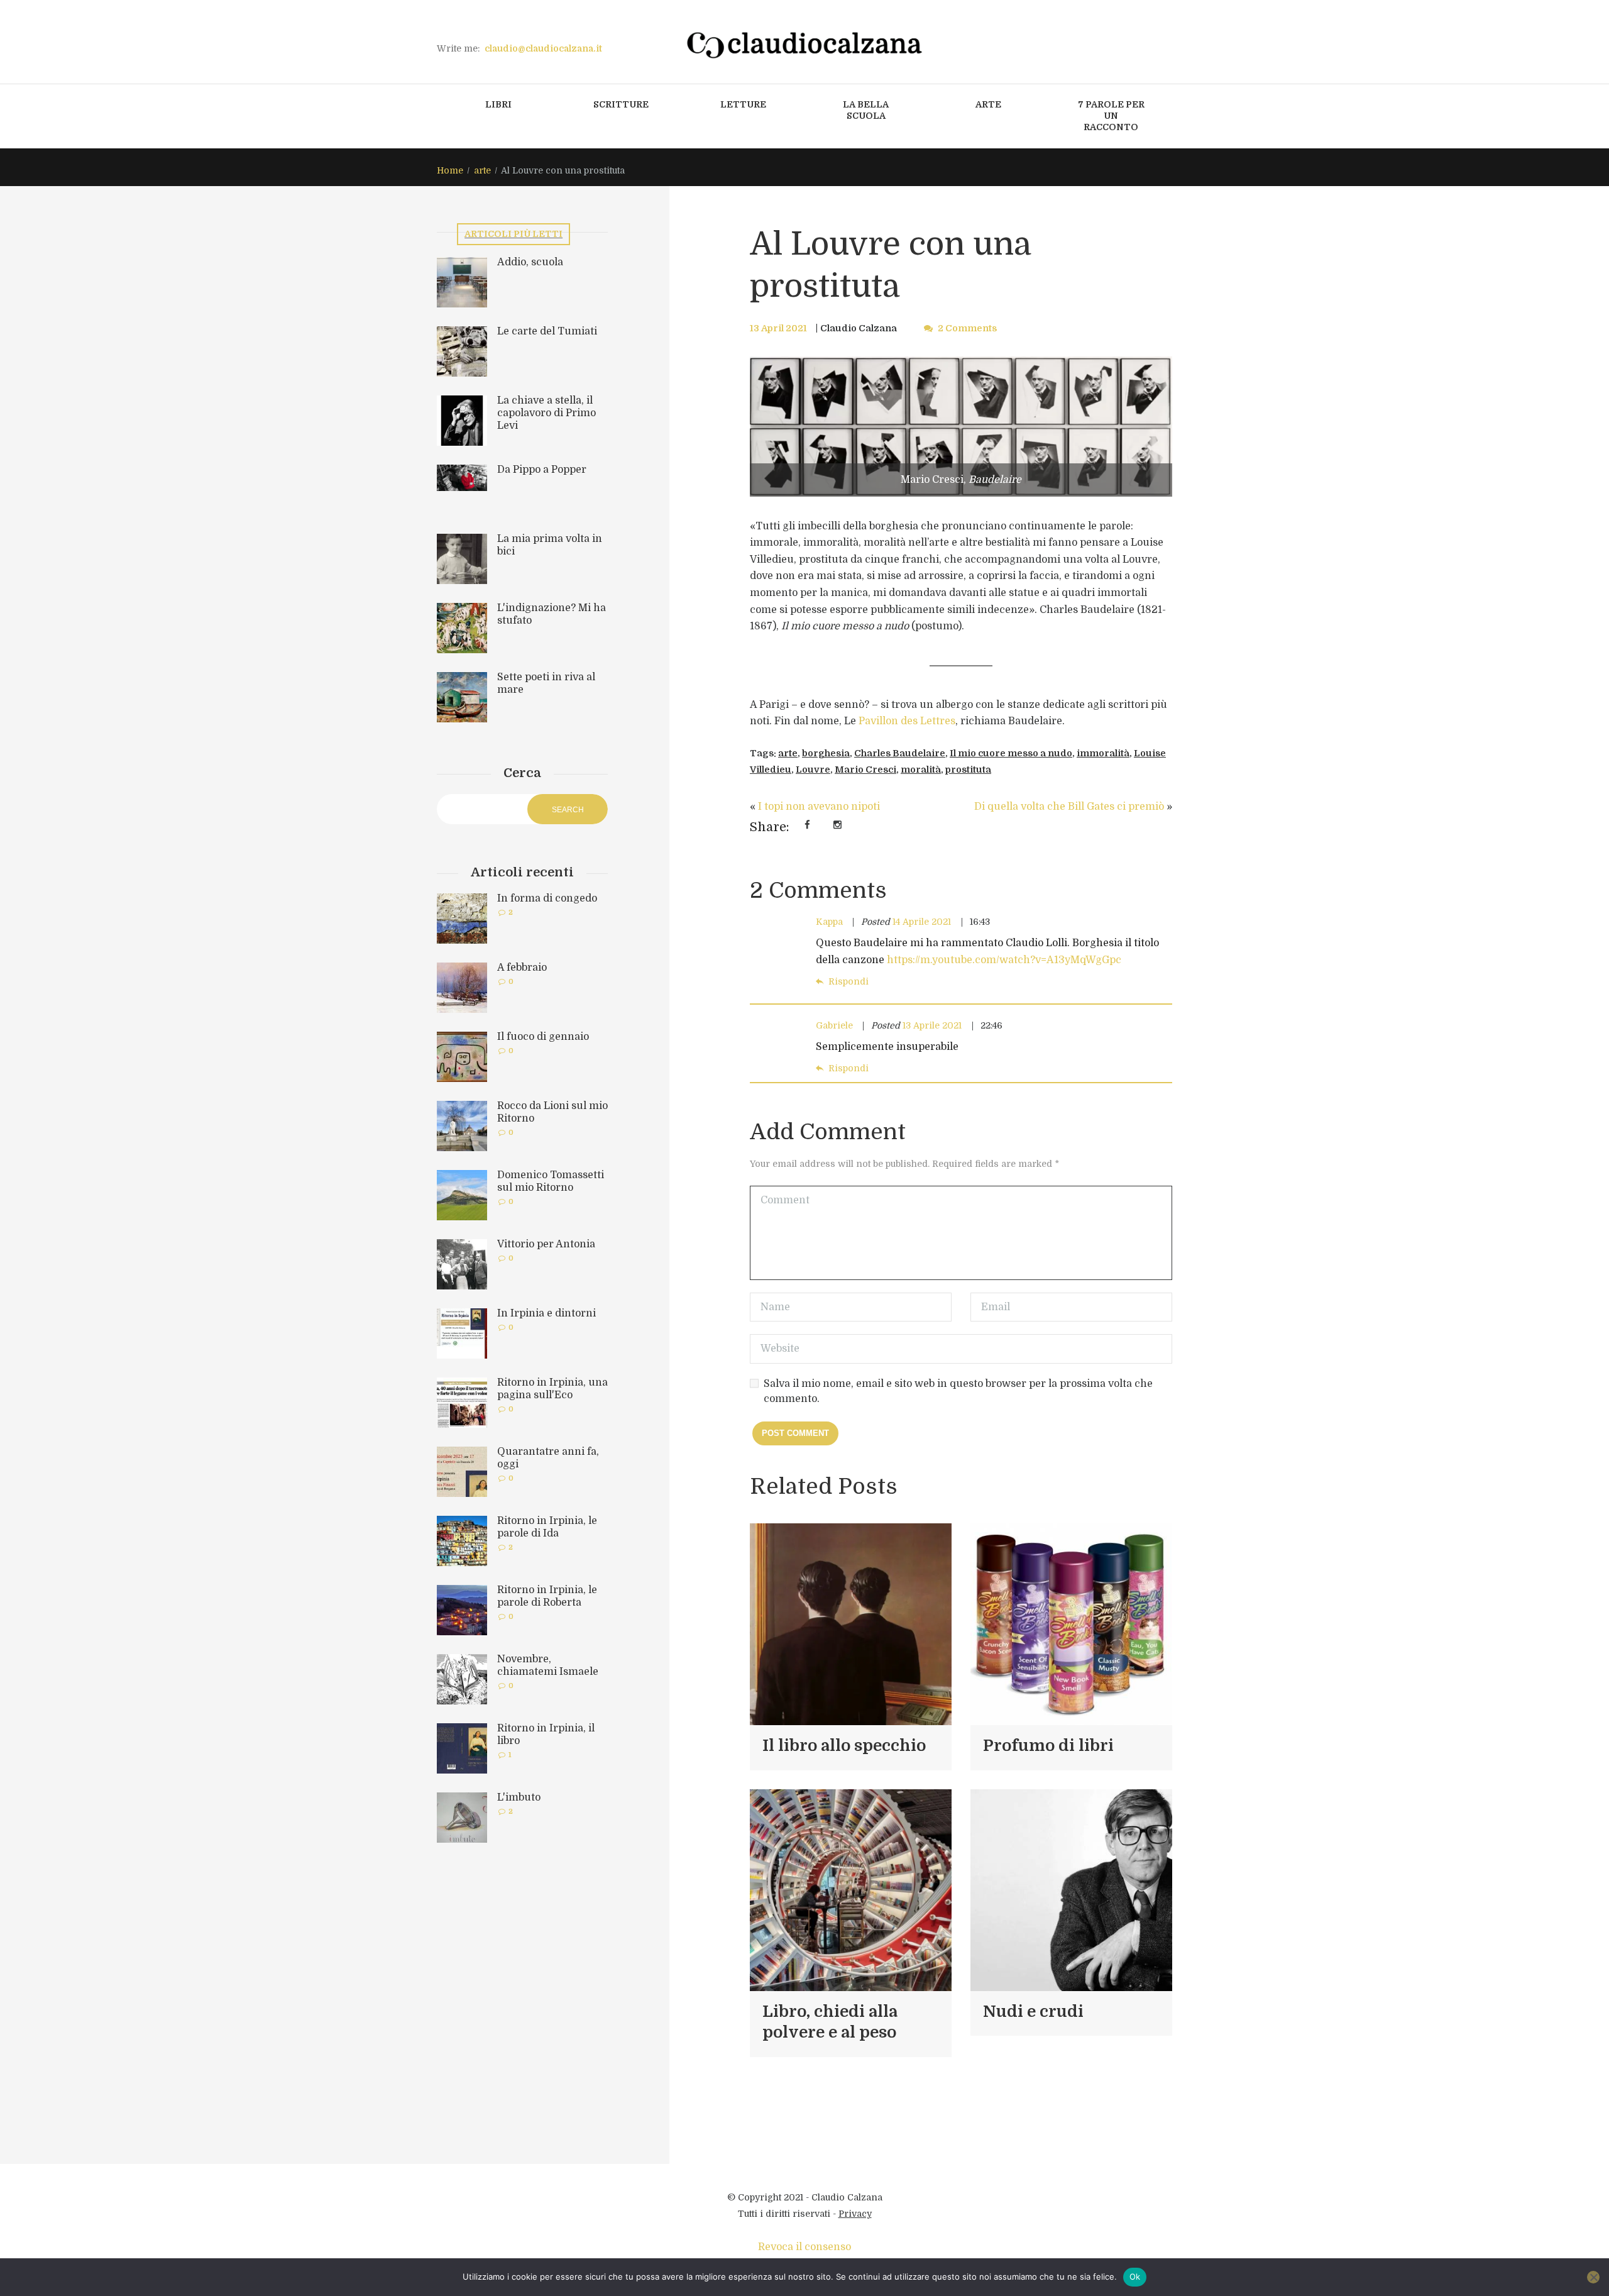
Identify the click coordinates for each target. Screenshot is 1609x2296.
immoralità (1103, 753)
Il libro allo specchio (844, 1746)
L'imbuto (519, 1797)
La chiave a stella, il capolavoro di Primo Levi (546, 413)
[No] (1593, 2277)
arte (482, 170)
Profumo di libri (1048, 1746)
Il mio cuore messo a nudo (1011, 753)
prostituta (968, 770)
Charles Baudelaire (900, 753)
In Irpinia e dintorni (546, 1313)
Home (450, 170)
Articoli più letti (513, 234)
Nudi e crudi (1033, 2012)
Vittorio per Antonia (546, 1244)
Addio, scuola (530, 262)
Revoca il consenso (804, 2247)
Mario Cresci (865, 770)
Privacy (855, 2214)
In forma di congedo (547, 898)
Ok (1135, 2277)
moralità (921, 770)
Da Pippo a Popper (542, 470)
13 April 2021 (778, 328)
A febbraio (522, 968)
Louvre (813, 770)
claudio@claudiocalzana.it (543, 48)
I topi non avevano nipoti (819, 807)
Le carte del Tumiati (547, 331)
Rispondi (848, 981)
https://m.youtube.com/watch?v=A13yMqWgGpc (1004, 960)
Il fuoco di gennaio (543, 1037)
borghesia (826, 753)
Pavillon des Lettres (907, 721)
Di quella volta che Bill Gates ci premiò (1069, 807)
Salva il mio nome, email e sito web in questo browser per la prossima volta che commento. (958, 1391)
